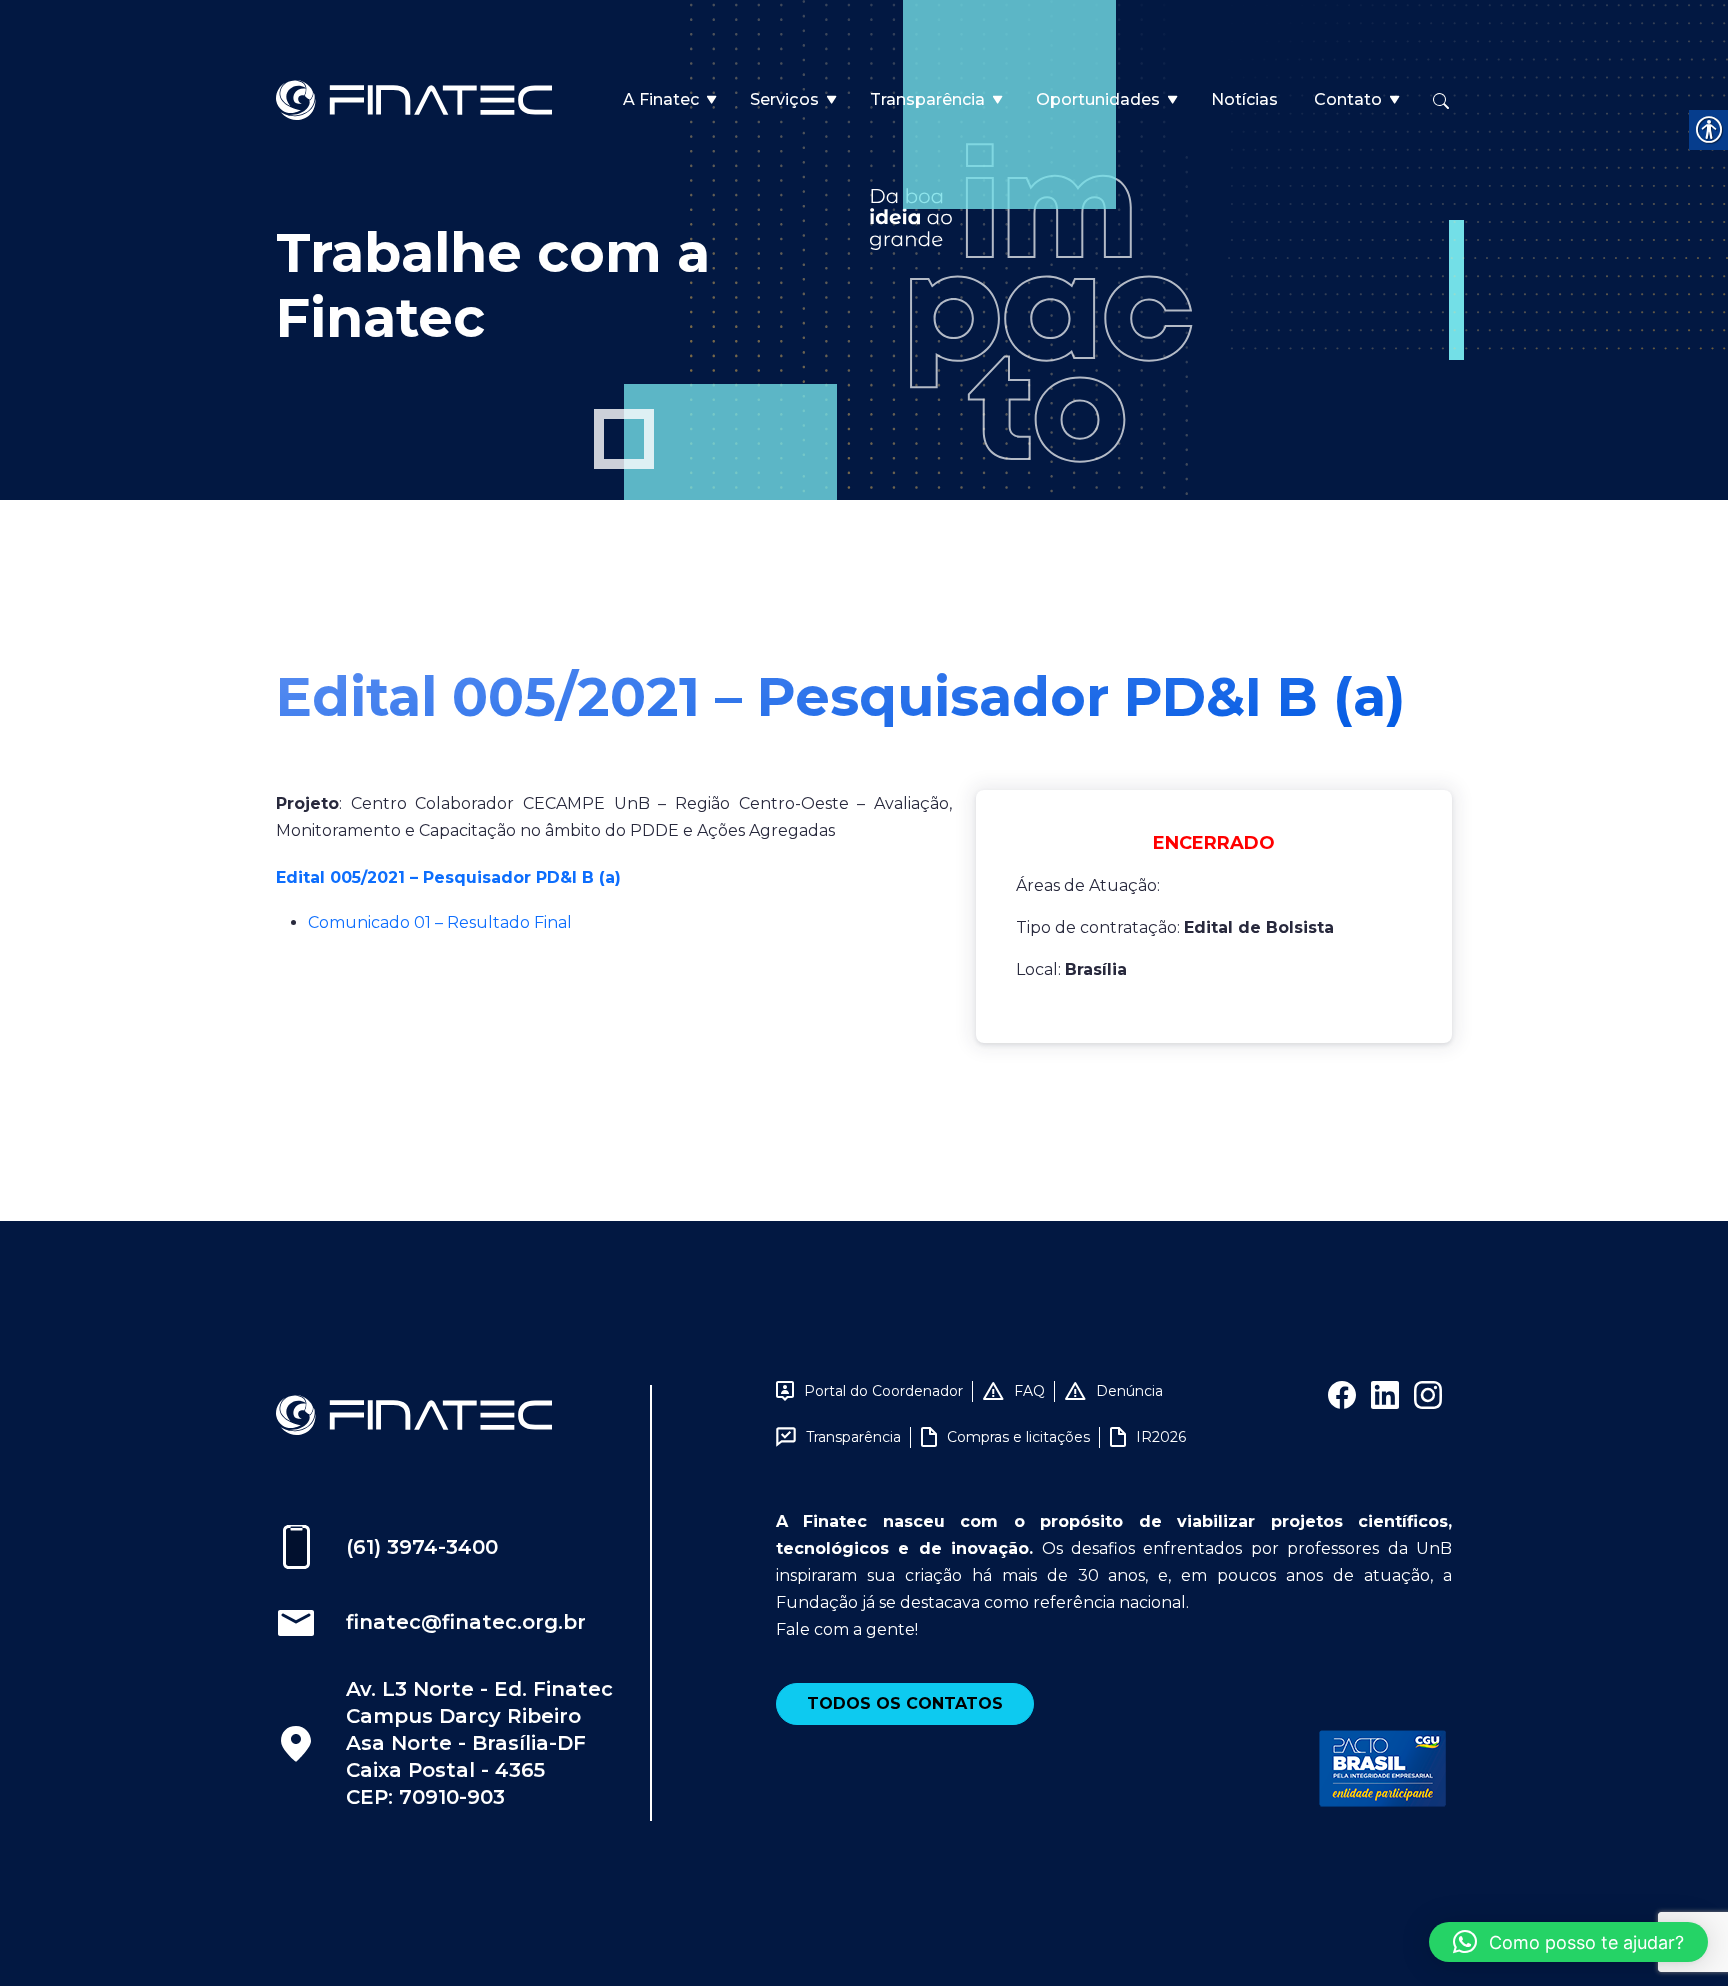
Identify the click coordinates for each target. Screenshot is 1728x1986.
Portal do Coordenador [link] (883, 1391)
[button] (1568, 1942)
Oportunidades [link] (1098, 99)
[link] (414, 98)
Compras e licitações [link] (1018, 1437)
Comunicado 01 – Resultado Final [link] (440, 922)
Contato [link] (1348, 99)
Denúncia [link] (1129, 1391)
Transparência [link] (927, 99)
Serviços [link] (784, 99)
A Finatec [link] (661, 99)
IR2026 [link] (1161, 1437)
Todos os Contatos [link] (905, 1703)
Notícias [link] (1244, 99)
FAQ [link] (1029, 1391)
